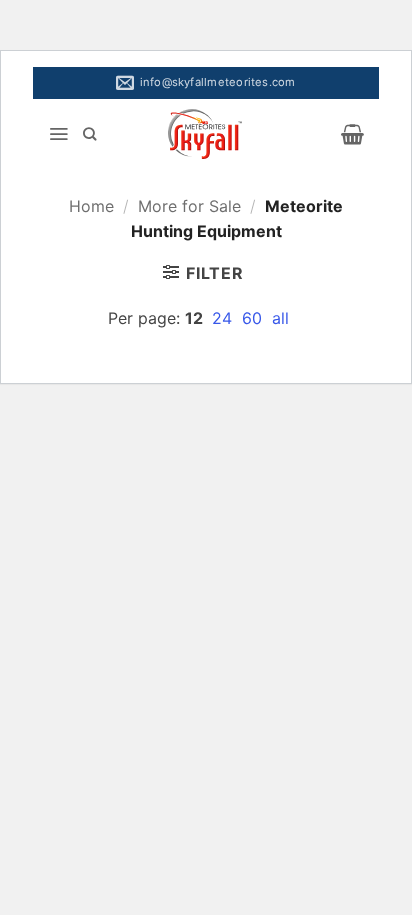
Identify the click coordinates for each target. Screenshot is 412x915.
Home (91, 206)
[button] (58, 134)
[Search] (89, 134)
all (280, 318)
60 (254, 318)
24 (224, 318)
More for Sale (189, 206)
